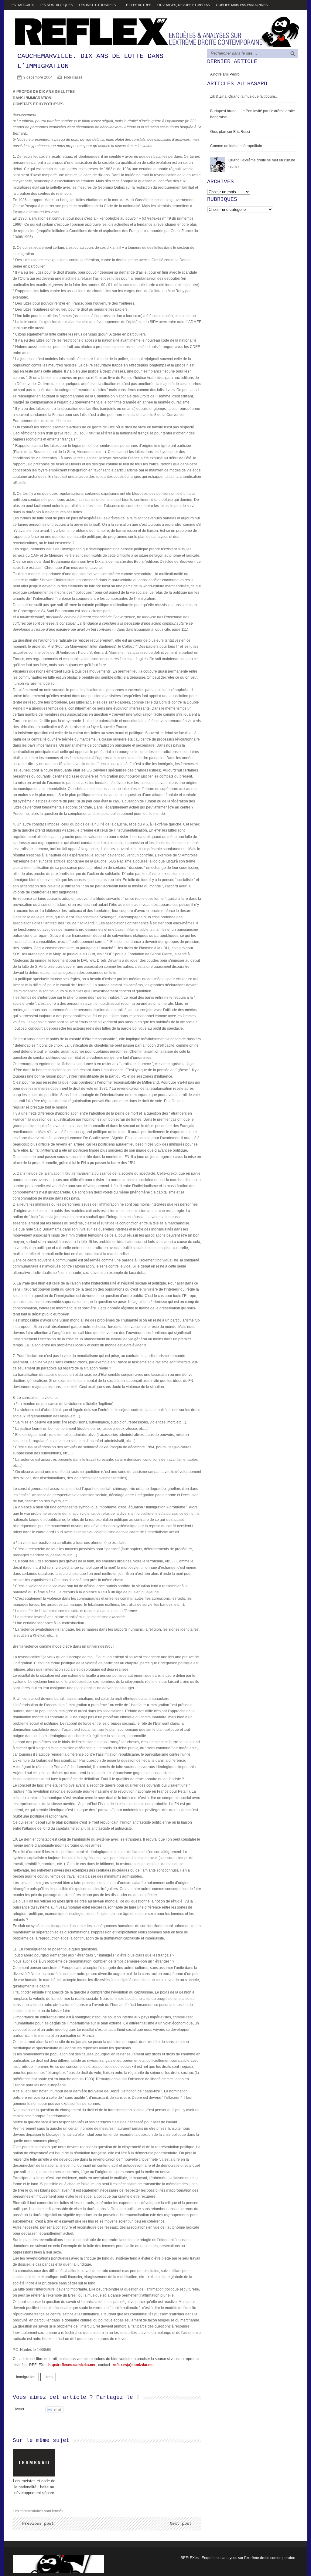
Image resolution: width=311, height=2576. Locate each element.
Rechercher (293, 54)
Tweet (19, 2409)
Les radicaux (22, 5)
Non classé (73, 77)
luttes (48, 2377)
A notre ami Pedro (225, 74)
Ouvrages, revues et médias (184, 5)
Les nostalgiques (56, 5)
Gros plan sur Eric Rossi (230, 132)
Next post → (183, 2524)
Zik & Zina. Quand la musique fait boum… (244, 96)
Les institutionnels (97, 5)
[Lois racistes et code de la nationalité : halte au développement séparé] (34, 2463)
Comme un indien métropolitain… (238, 146)
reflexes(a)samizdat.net (133, 2365)
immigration (26, 2377)
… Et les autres (137, 5)
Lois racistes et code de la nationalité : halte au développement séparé (34, 2487)
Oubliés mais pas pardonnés (242, 5)
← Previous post (36, 2524)
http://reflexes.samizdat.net (72, 2365)
